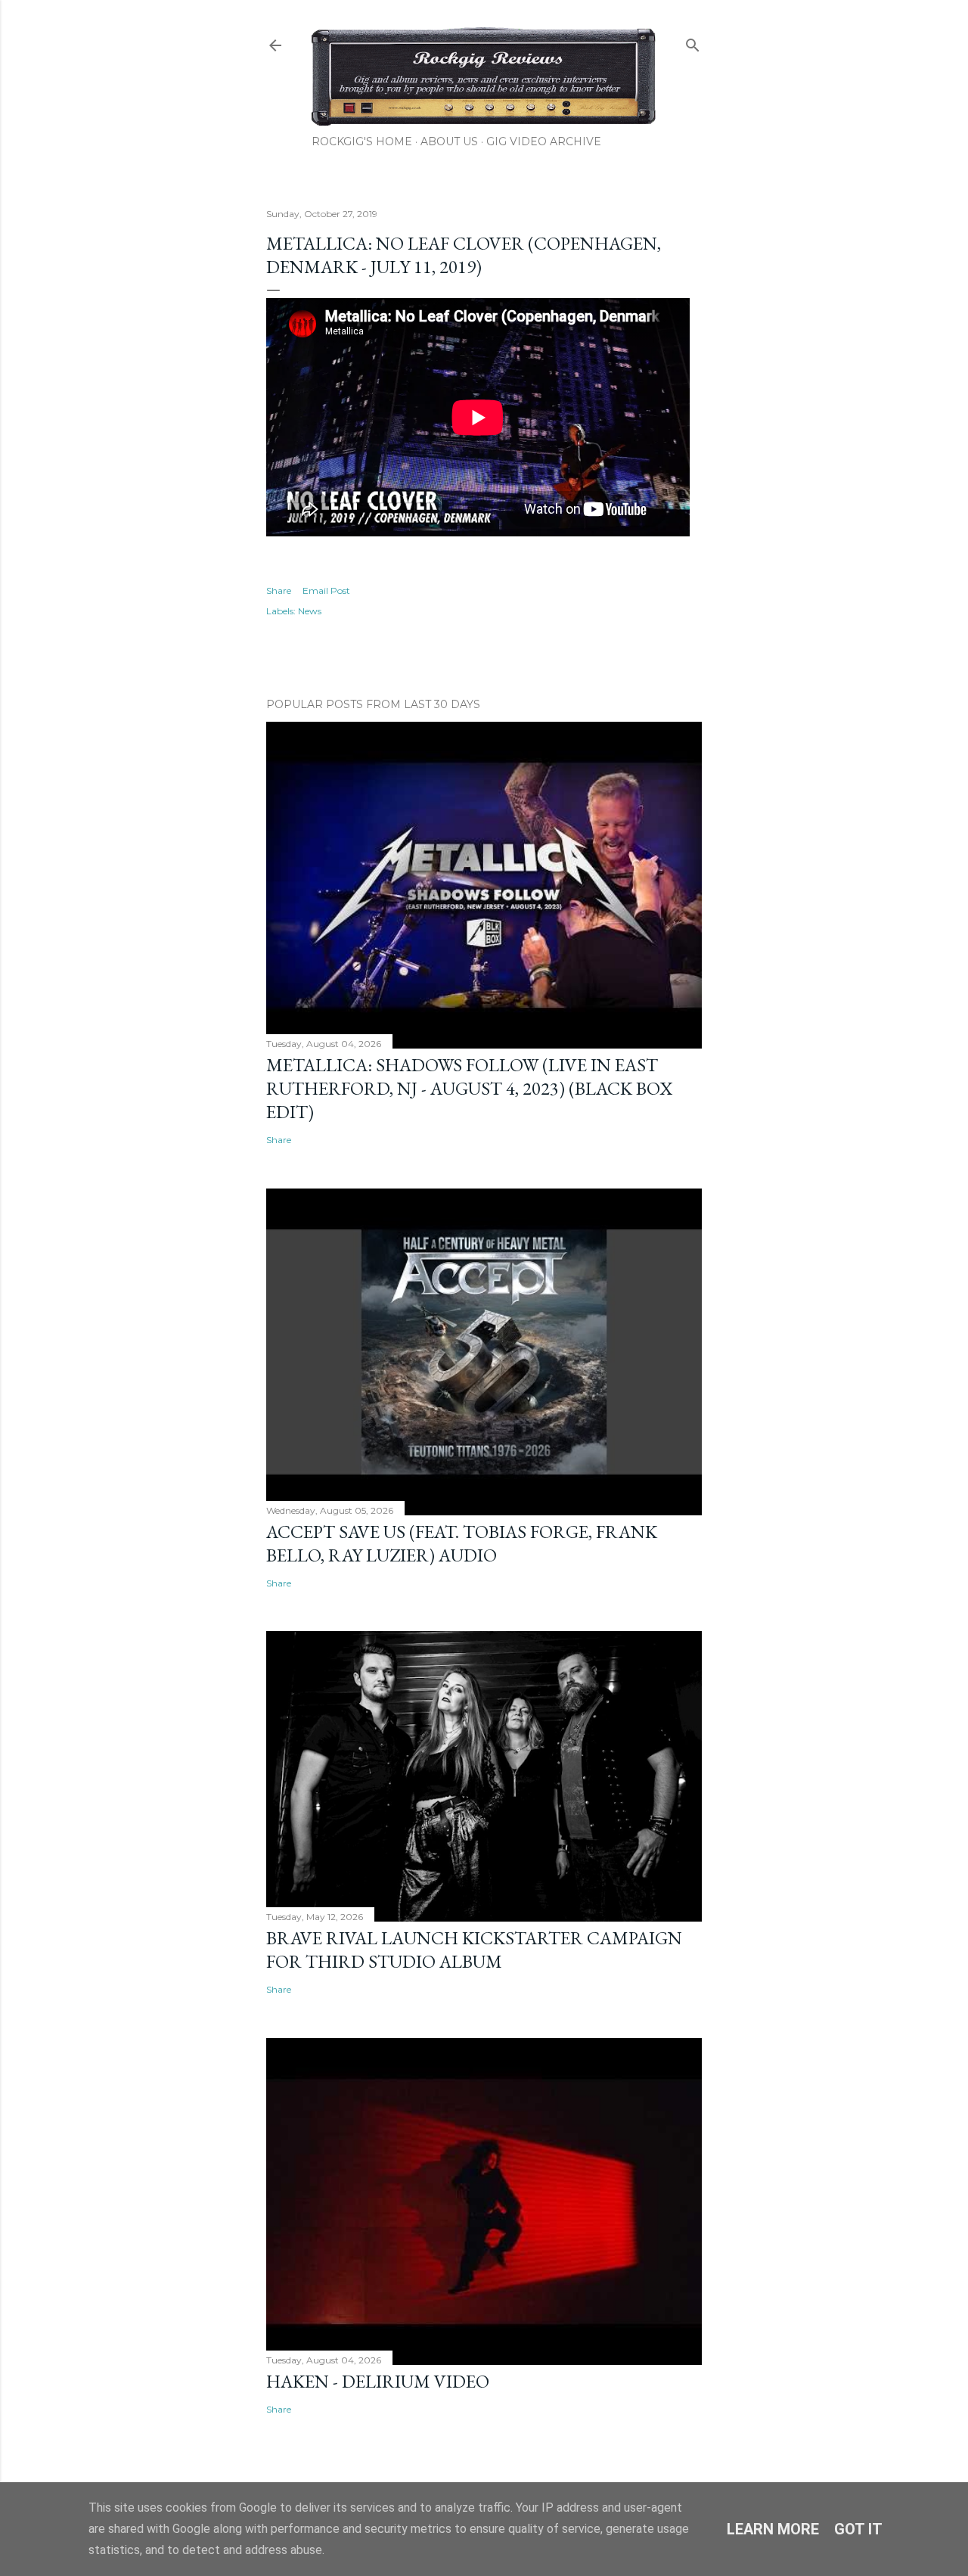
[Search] (693, 42)
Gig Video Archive (544, 141)
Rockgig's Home (362, 141)
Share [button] (279, 590)
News (310, 611)
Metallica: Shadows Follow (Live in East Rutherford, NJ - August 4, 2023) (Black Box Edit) (469, 1088)
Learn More (773, 2529)
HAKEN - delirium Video (378, 2381)
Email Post (326, 590)
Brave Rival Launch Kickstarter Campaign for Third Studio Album (474, 1950)
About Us (449, 141)
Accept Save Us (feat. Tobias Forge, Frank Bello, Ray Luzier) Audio (462, 1543)
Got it (858, 2529)
